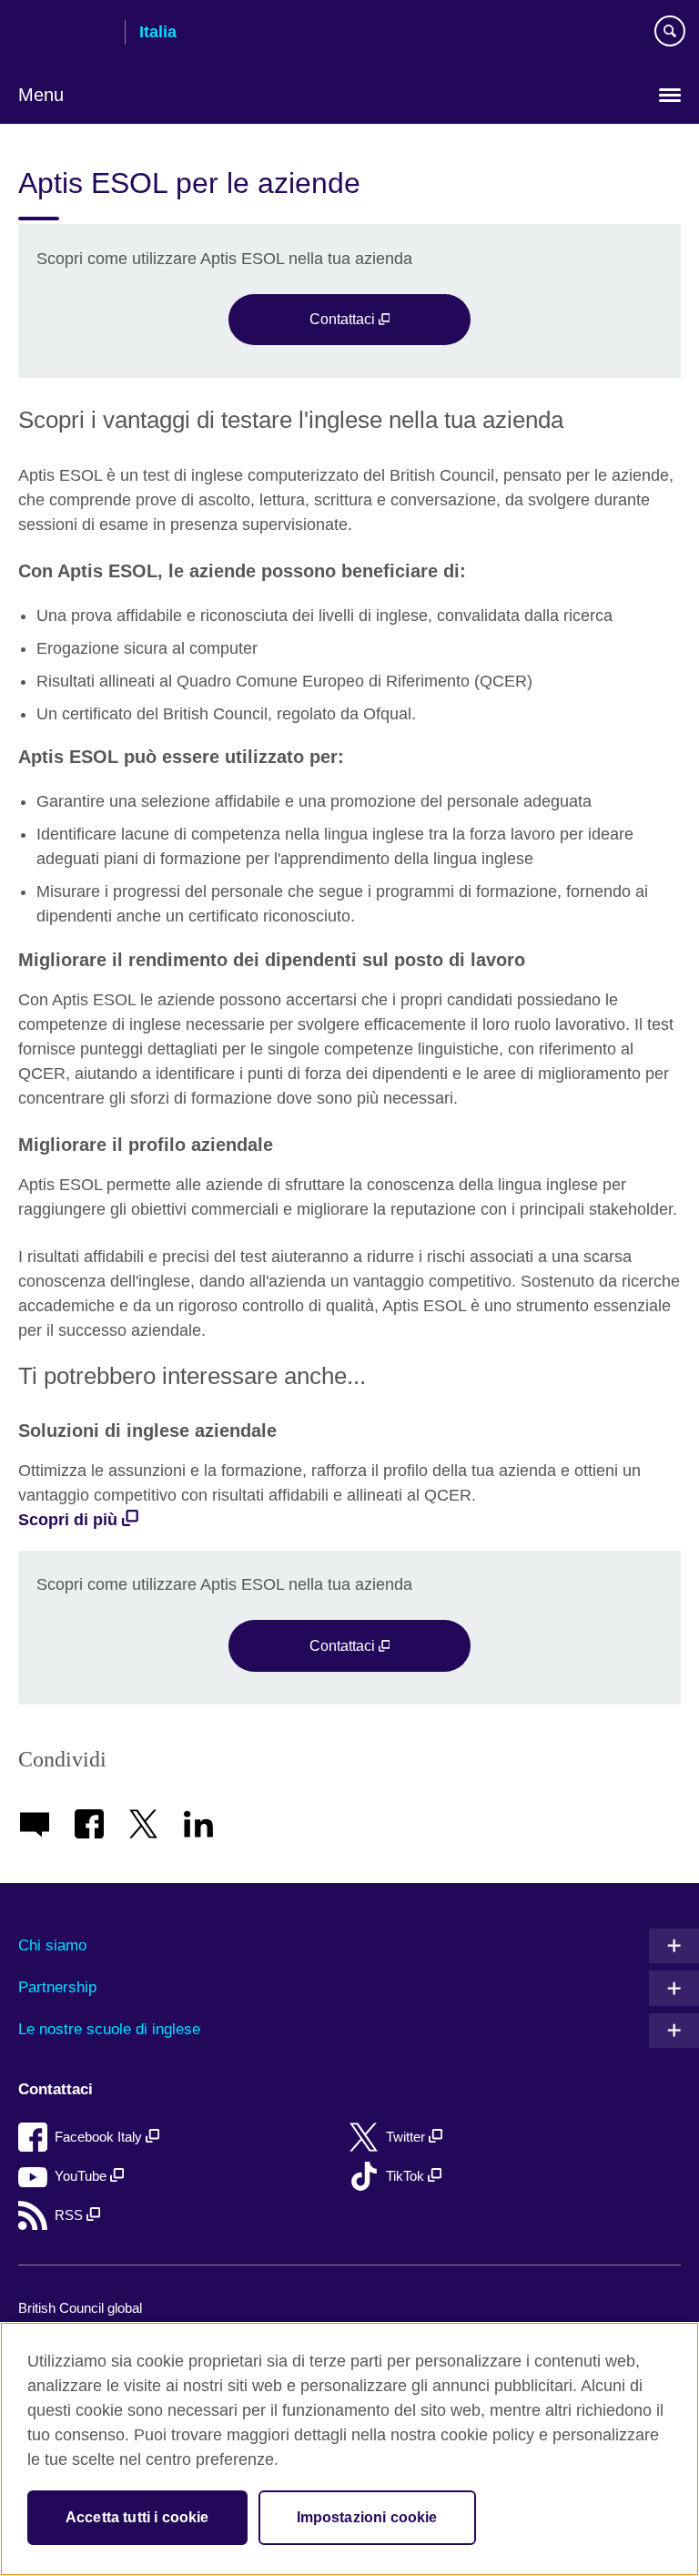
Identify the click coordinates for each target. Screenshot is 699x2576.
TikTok (407, 2176)
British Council (65, 34)
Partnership (57, 1987)
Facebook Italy (100, 2137)
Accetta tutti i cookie (137, 2517)
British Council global (80, 2308)
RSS (71, 2215)
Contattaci (344, 319)
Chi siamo (52, 1945)
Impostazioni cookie (367, 2517)
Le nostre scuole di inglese (109, 2029)
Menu (41, 95)
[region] (349, 2449)
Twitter (407, 2137)
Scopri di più (68, 1520)
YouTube (82, 2176)
